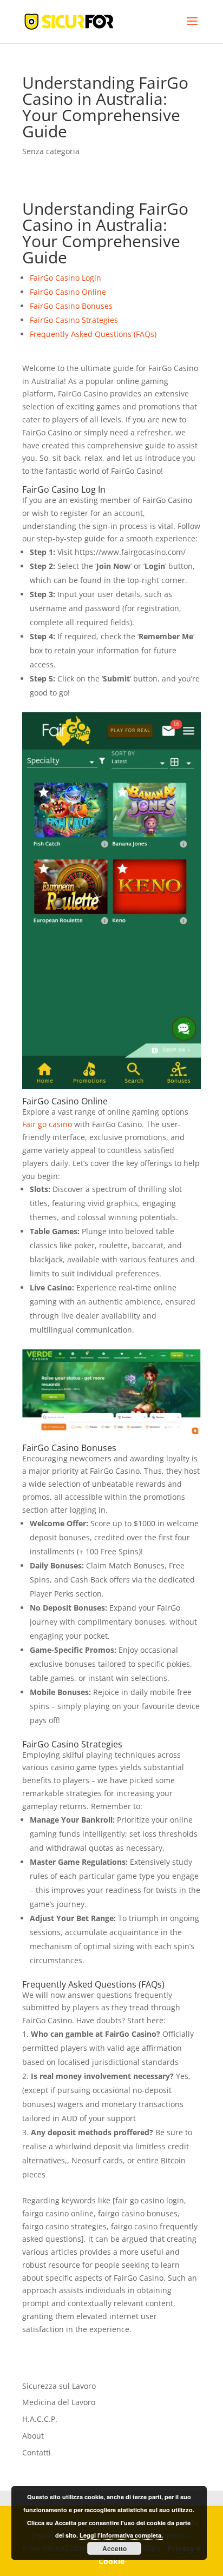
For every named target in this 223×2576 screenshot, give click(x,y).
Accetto (114, 2548)
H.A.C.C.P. (40, 2419)
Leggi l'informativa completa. (121, 2535)
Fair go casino (47, 1124)
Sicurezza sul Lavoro (59, 2386)
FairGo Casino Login (65, 278)
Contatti (37, 2452)
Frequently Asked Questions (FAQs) (93, 334)
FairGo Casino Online (68, 292)
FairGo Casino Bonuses (71, 306)
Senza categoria (51, 151)
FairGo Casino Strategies (74, 320)
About (33, 2436)
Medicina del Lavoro (59, 2402)
